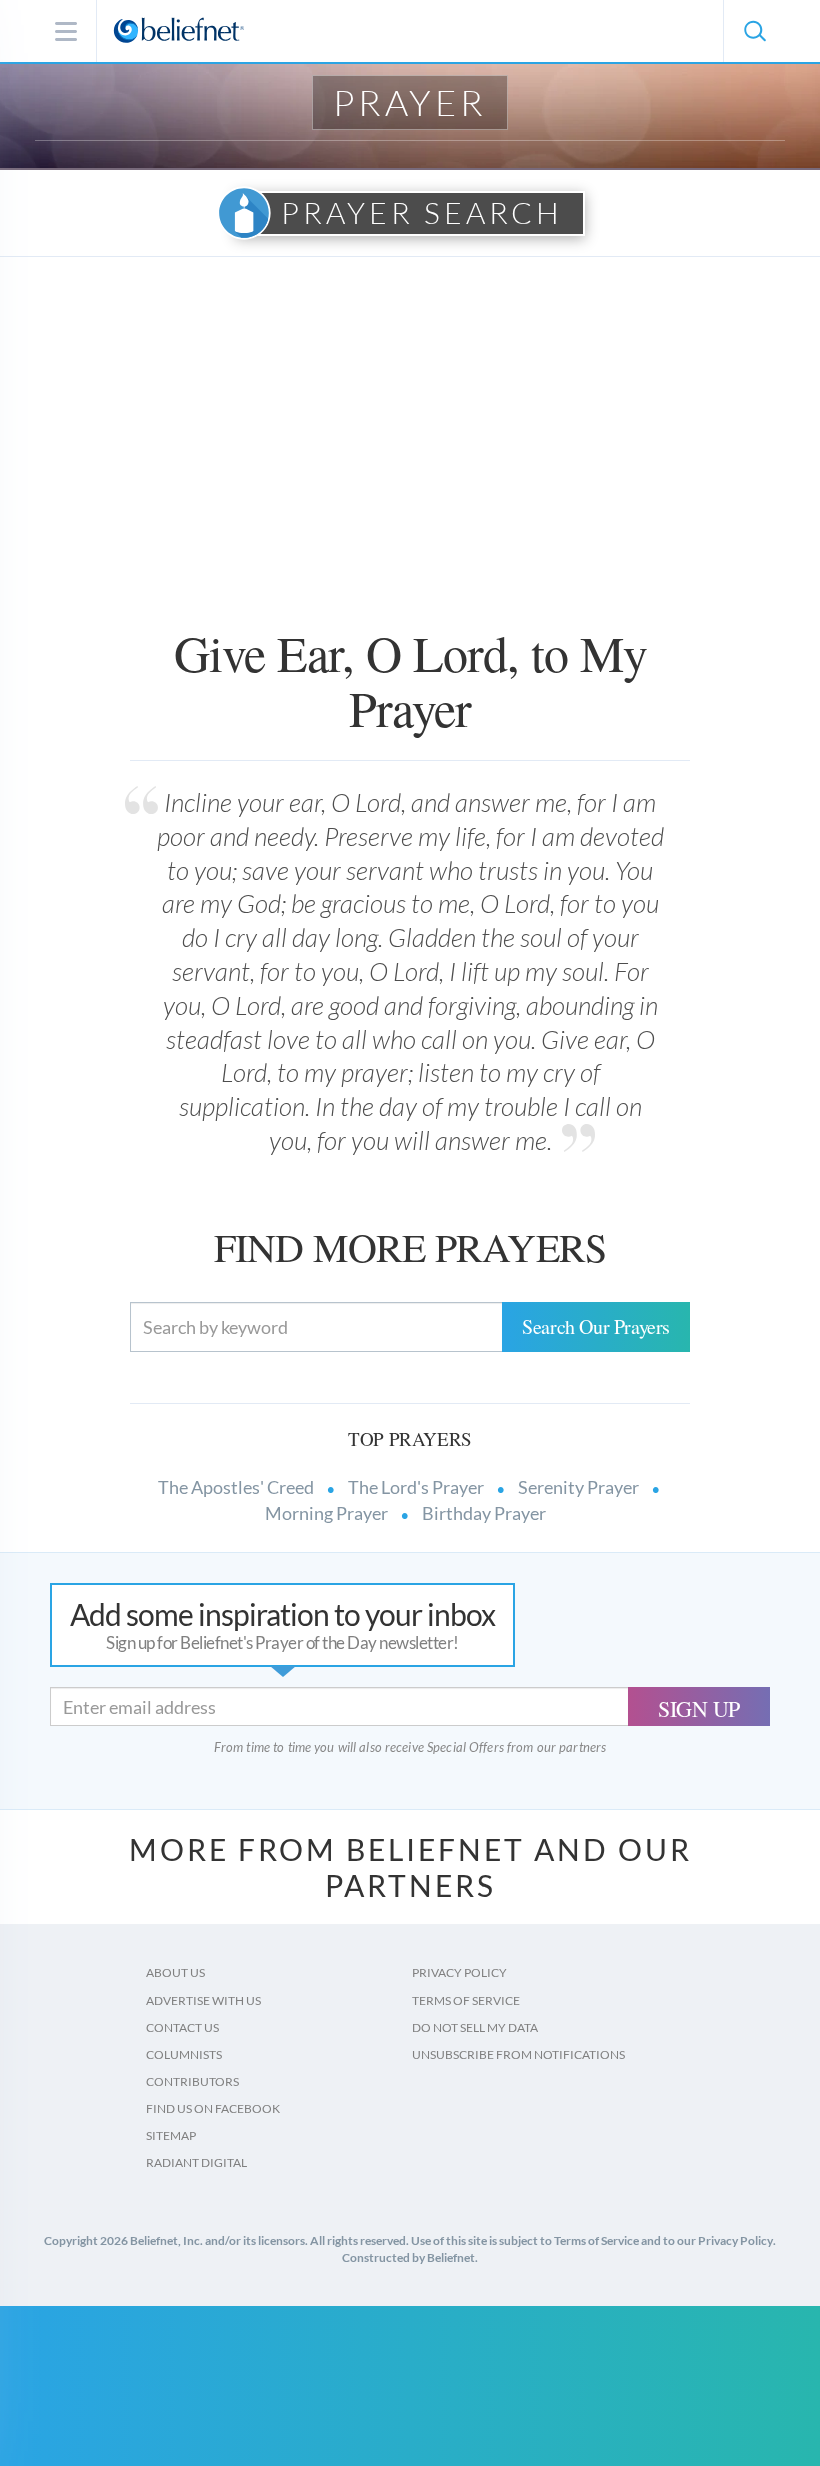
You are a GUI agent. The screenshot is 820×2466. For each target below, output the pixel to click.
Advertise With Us (203, 2000)
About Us (175, 1972)
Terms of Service (466, 2000)
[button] (754, 31)
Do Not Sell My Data (475, 2027)
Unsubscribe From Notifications (518, 2054)
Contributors (192, 2081)
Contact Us (182, 2027)
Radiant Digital (196, 2162)
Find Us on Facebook (213, 2108)
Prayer (410, 102)
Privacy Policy (459, 1972)
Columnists (184, 2054)
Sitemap (171, 2135)
